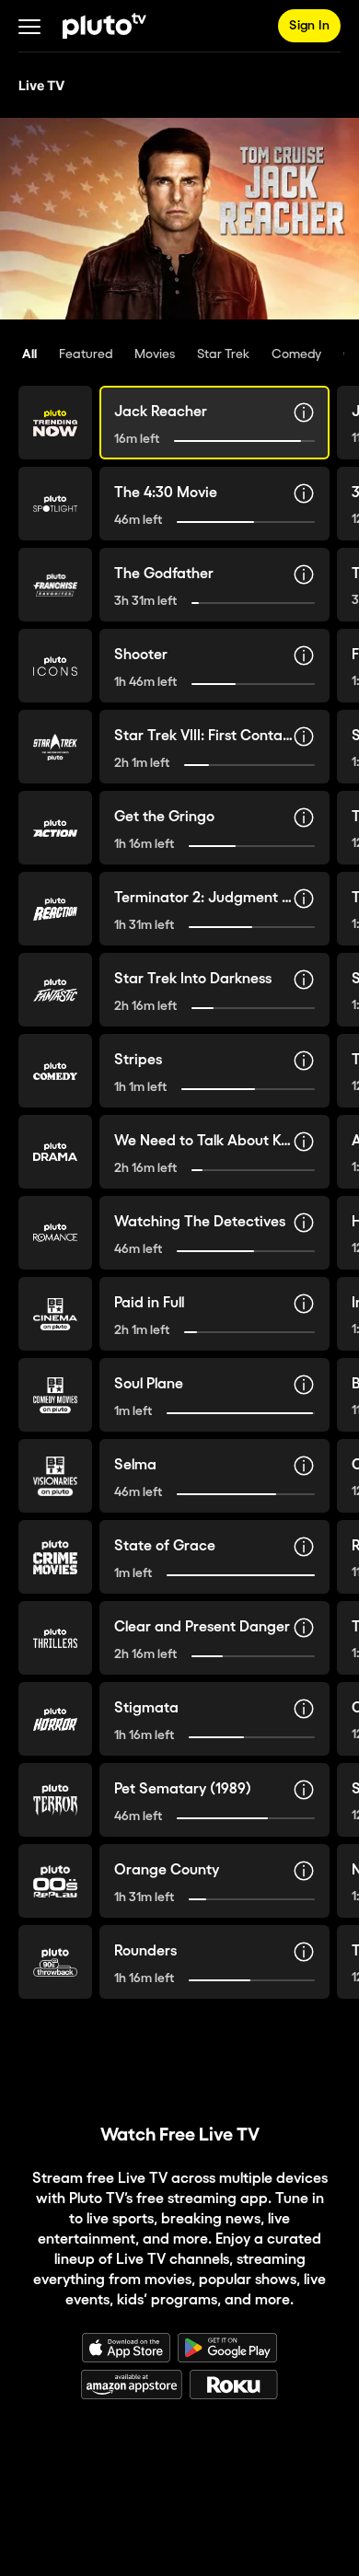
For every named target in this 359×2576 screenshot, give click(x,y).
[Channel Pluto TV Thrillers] (55, 1638)
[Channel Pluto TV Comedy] (55, 1071)
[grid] (179, 1211)
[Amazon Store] (132, 2385)
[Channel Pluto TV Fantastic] (55, 990)
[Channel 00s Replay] (55, 1881)
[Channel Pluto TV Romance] (55, 1233)
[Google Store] (227, 2348)
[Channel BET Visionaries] (55, 1476)
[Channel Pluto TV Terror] (55, 1800)
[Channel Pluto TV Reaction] (55, 909)
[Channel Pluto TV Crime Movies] (55, 1557)
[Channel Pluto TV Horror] (55, 1719)
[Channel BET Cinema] (55, 1314)
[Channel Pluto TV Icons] (55, 666)
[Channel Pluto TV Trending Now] (55, 423)
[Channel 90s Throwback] (55, 1962)
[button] (29, 26)
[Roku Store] (234, 2385)
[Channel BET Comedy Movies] (55, 1395)
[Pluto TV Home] (104, 26)
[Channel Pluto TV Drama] (55, 1152)
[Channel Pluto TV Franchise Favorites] (55, 585)
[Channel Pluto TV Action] (55, 828)
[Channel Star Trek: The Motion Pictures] (55, 747)
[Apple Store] (126, 2348)
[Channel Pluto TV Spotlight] (55, 504)
